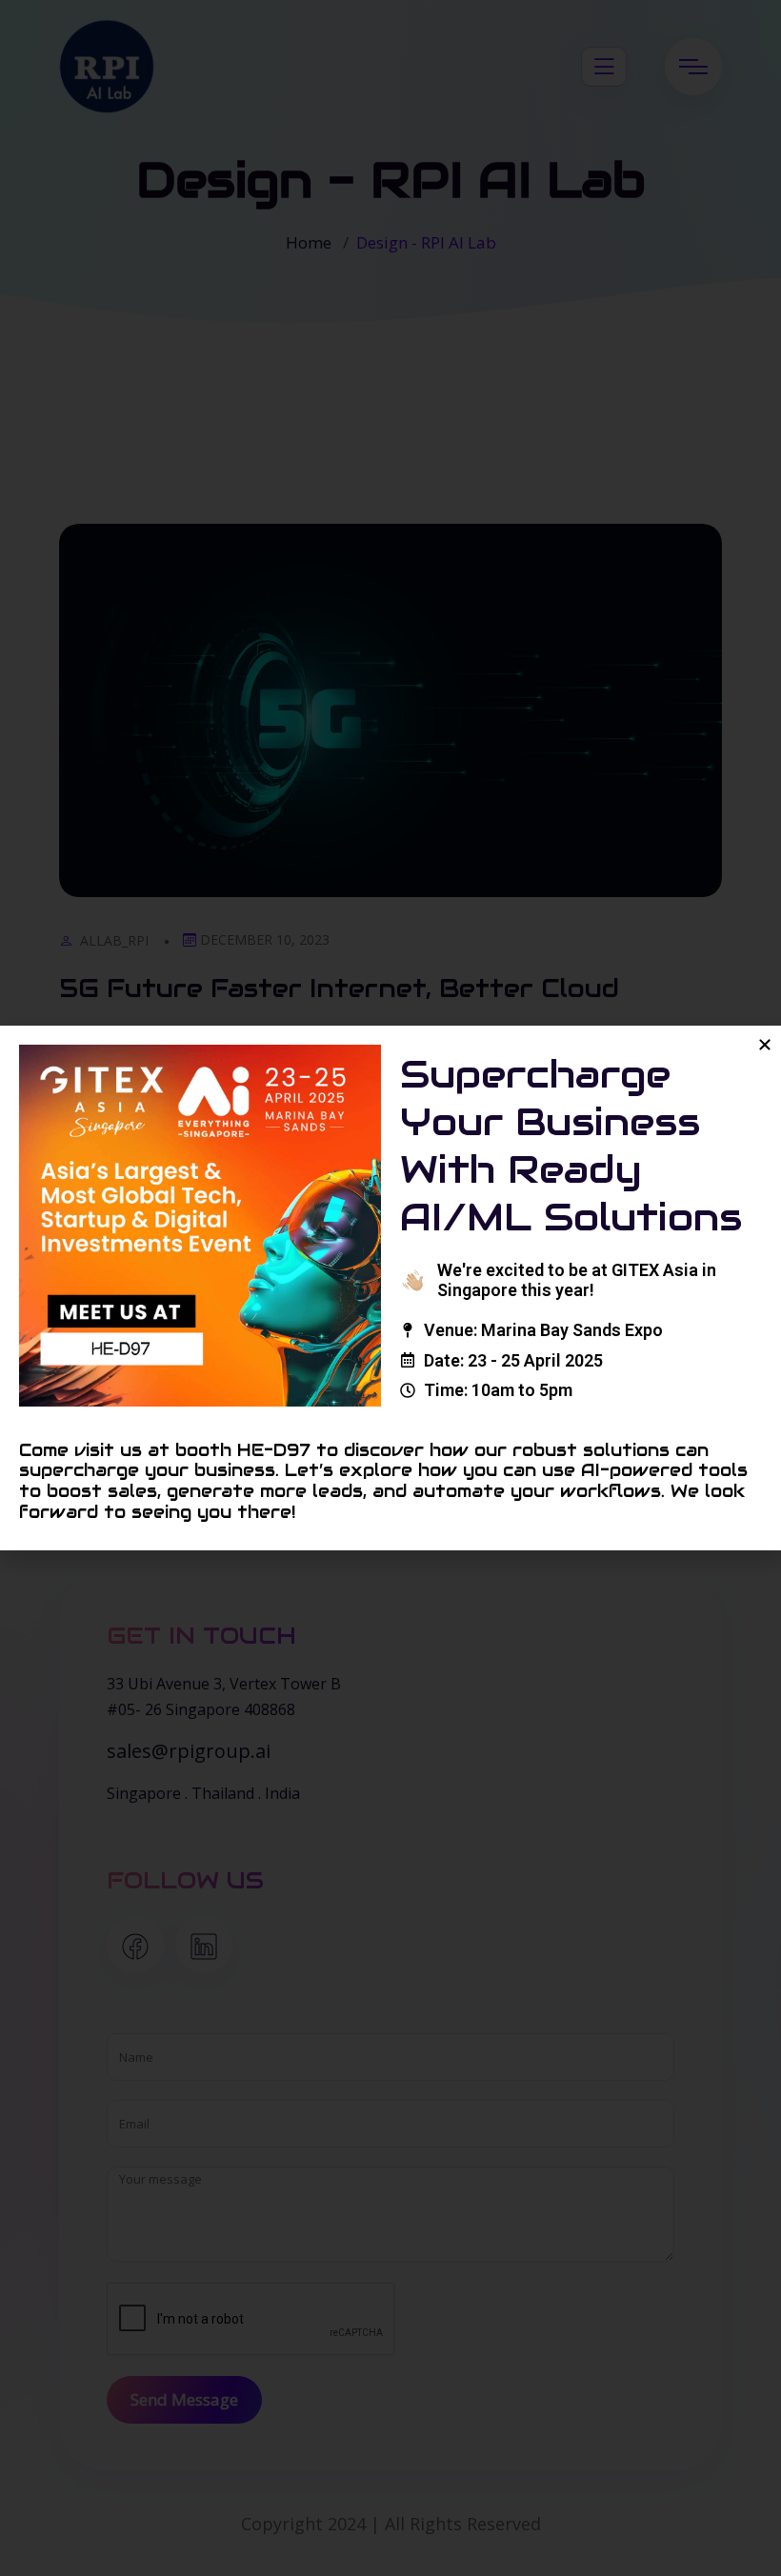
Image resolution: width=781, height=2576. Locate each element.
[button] (765, 1045)
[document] (390, 1288)
